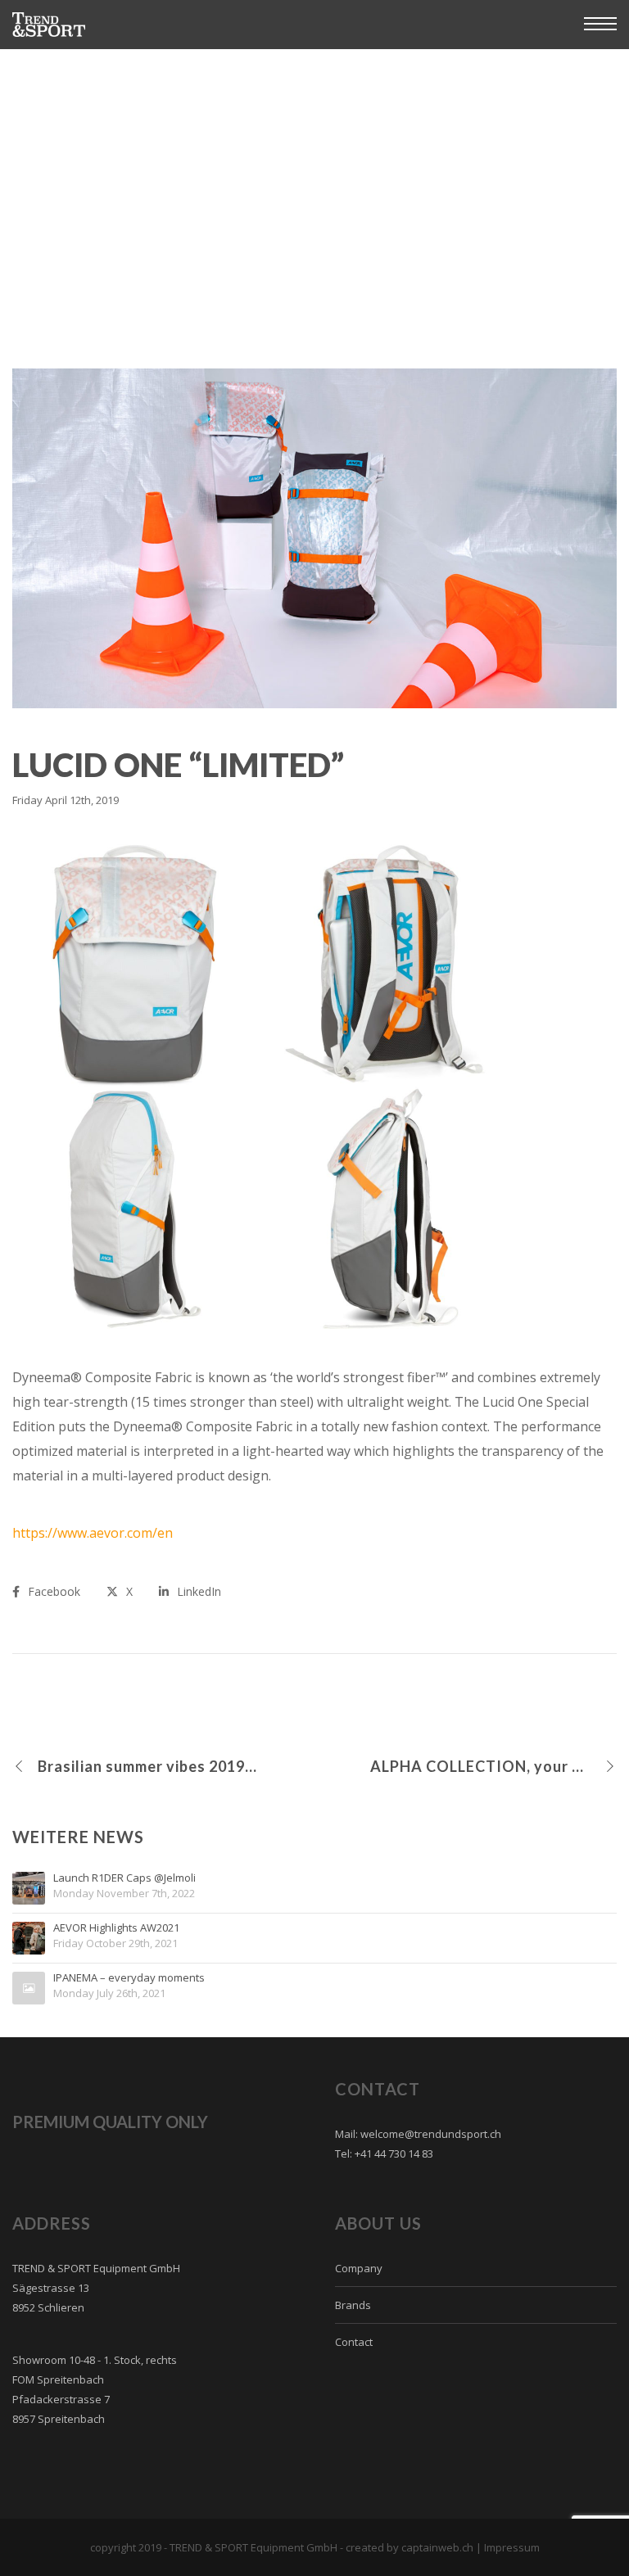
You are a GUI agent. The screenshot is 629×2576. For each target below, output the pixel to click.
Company (359, 2268)
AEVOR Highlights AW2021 (116, 1928)
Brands (353, 2305)
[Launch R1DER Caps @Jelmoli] (29, 1888)
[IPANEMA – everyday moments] (29, 1988)
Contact (354, 2342)
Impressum (512, 2547)
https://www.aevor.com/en (93, 1533)
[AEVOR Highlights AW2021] (29, 1938)
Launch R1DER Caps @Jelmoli (124, 1878)
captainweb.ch (437, 2547)
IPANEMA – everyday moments (129, 1978)
